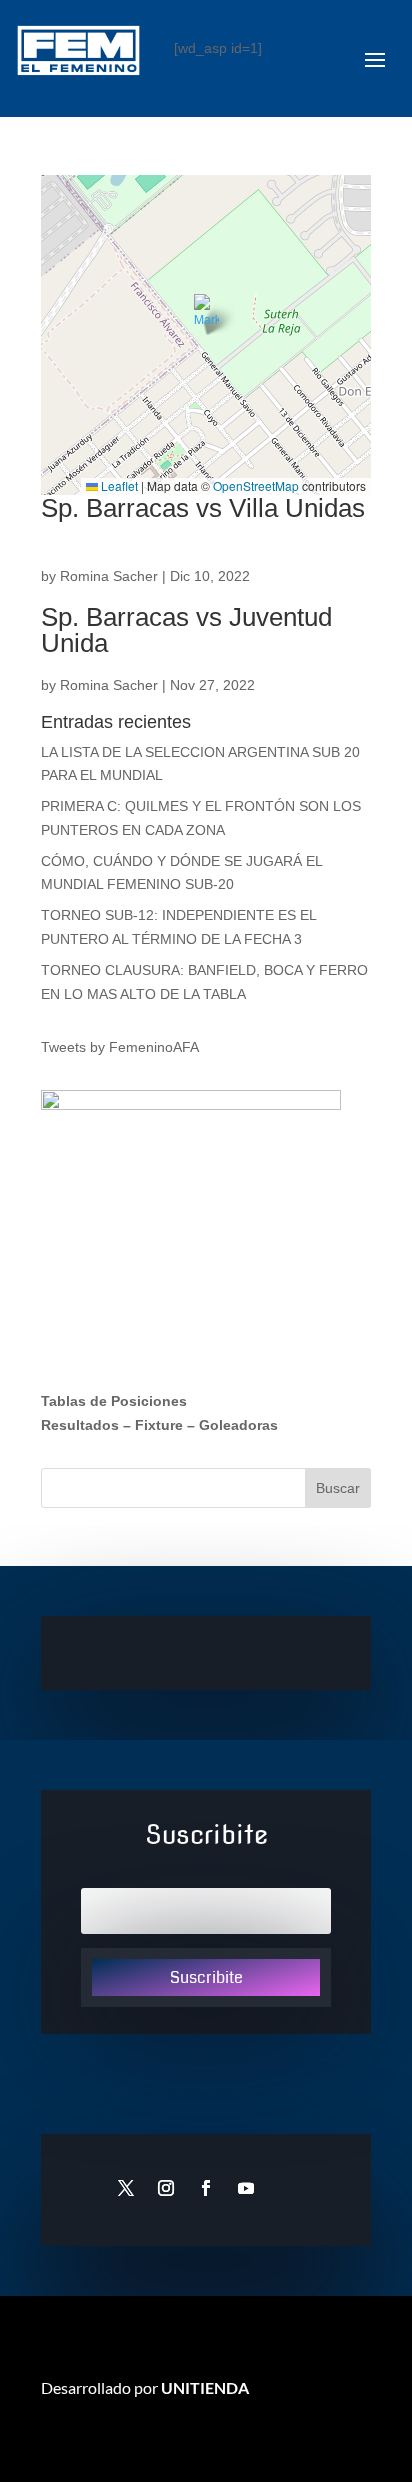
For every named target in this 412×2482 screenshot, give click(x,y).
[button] (206, 314)
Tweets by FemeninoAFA (120, 1047)
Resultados (80, 1425)
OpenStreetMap (256, 485)
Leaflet (118, 485)
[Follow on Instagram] (166, 2188)
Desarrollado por (145, 2387)
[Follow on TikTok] (286, 2188)
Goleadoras (238, 1425)
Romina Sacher (109, 576)
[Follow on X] (126, 2188)
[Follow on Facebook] (206, 2188)
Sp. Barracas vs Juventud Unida (186, 630)
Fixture (159, 1425)
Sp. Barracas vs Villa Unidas (203, 508)
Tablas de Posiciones (114, 1401)
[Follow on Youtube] (246, 2188)
